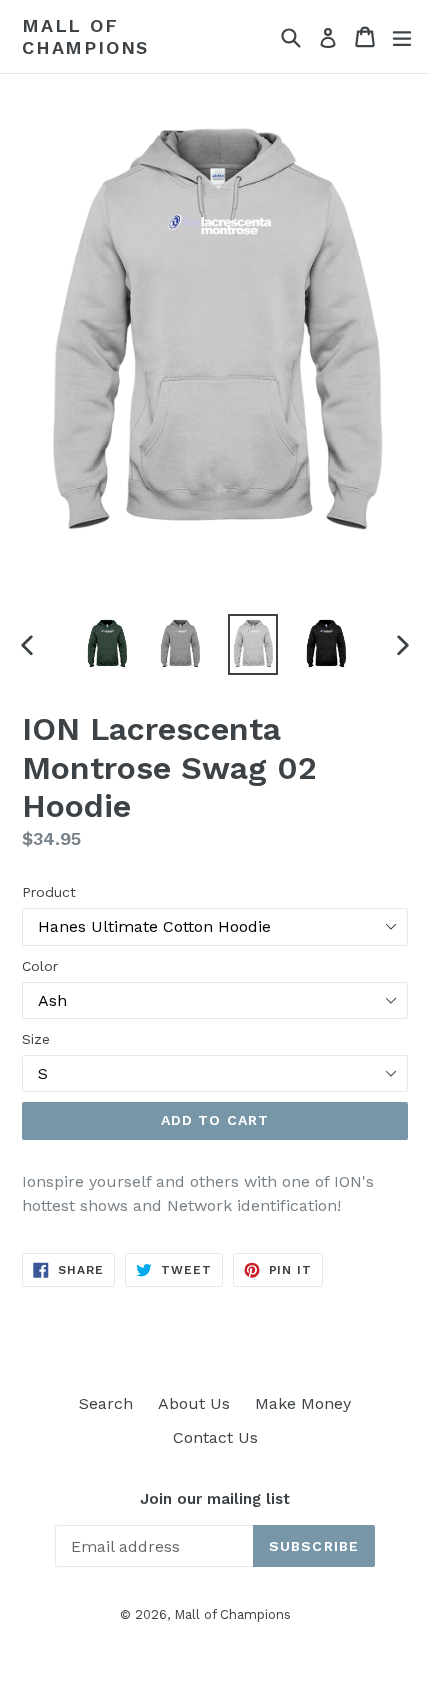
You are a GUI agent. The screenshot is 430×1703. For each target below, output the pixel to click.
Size (36, 1039)
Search (106, 1403)
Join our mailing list (215, 1499)
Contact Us (215, 1437)
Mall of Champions (85, 36)
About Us (194, 1403)
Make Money (303, 1403)
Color (40, 966)
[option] (106, 645)
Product (49, 892)
